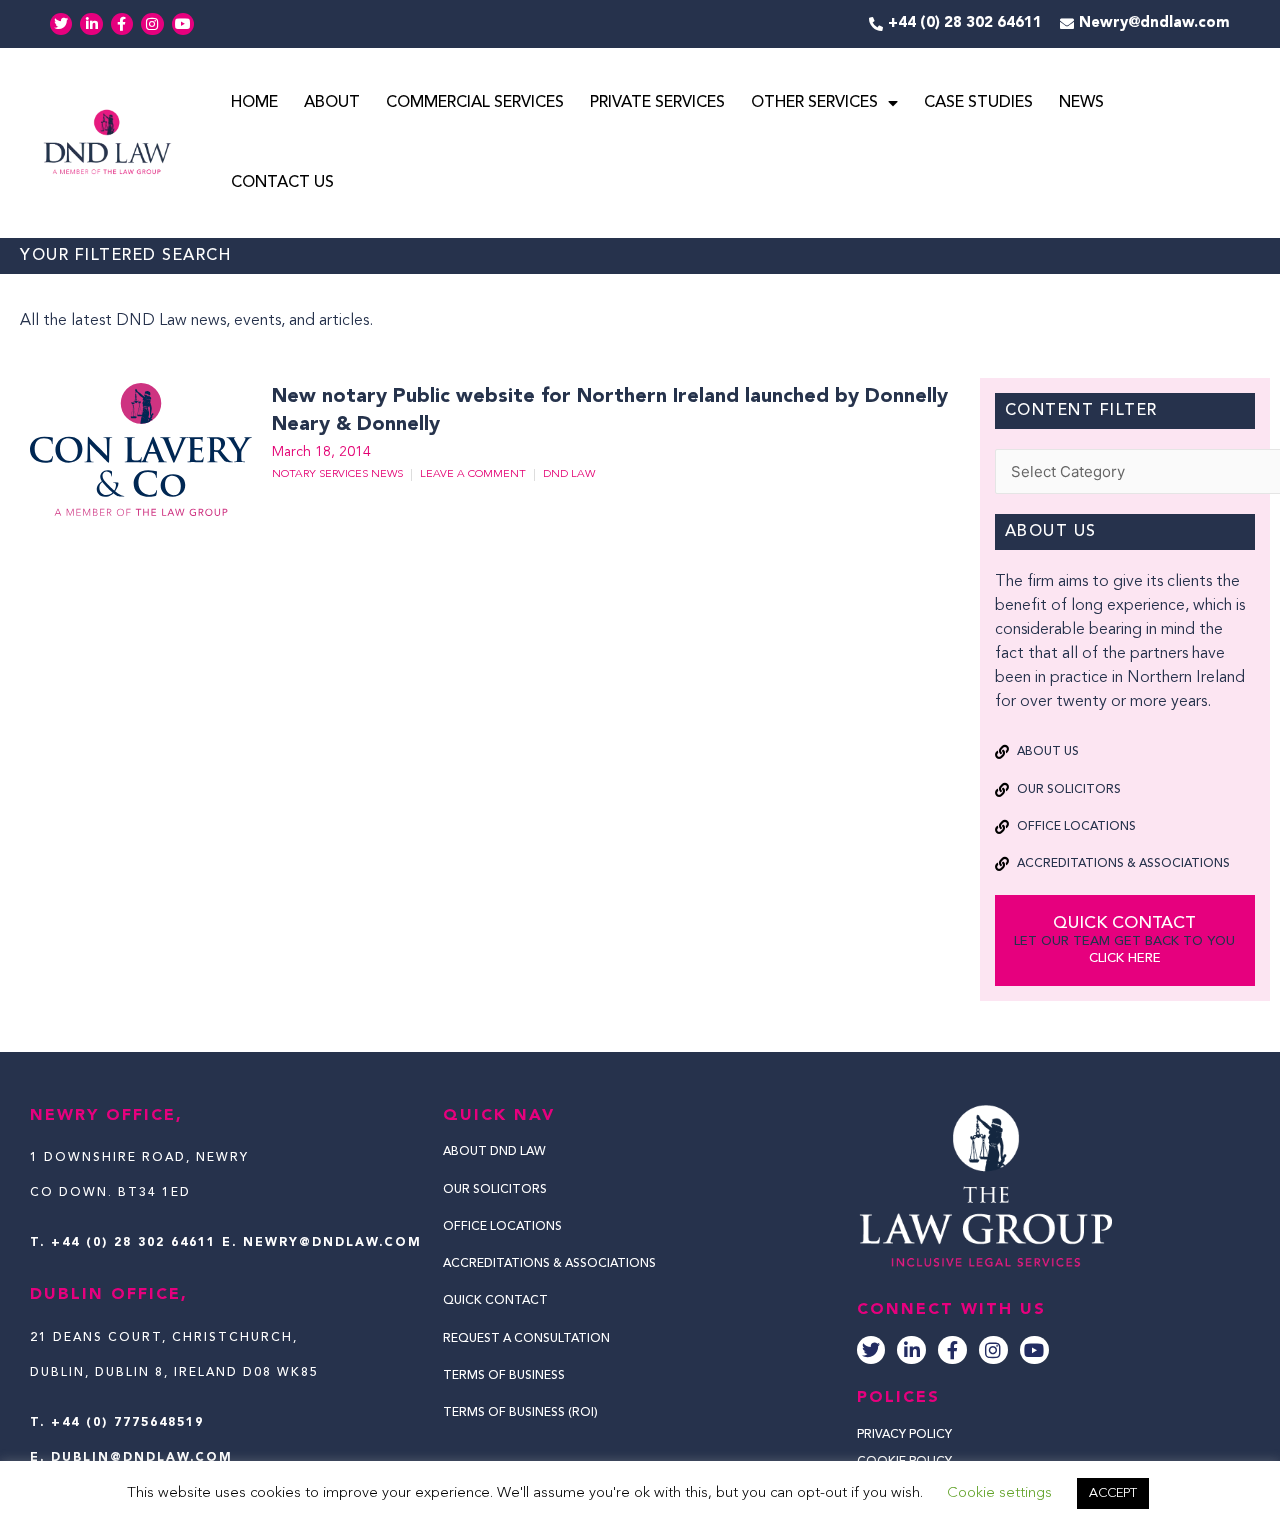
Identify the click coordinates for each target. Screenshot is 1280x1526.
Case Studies (978, 103)
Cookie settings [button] (999, 1493)
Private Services (657, 103)
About (332, 103)
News (1081, 103)
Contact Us (282, 183)
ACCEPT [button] (1113, 1493)
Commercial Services (475, 103)
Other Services (814, 103)
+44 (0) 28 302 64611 (133, 1243)
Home (254, 103)
